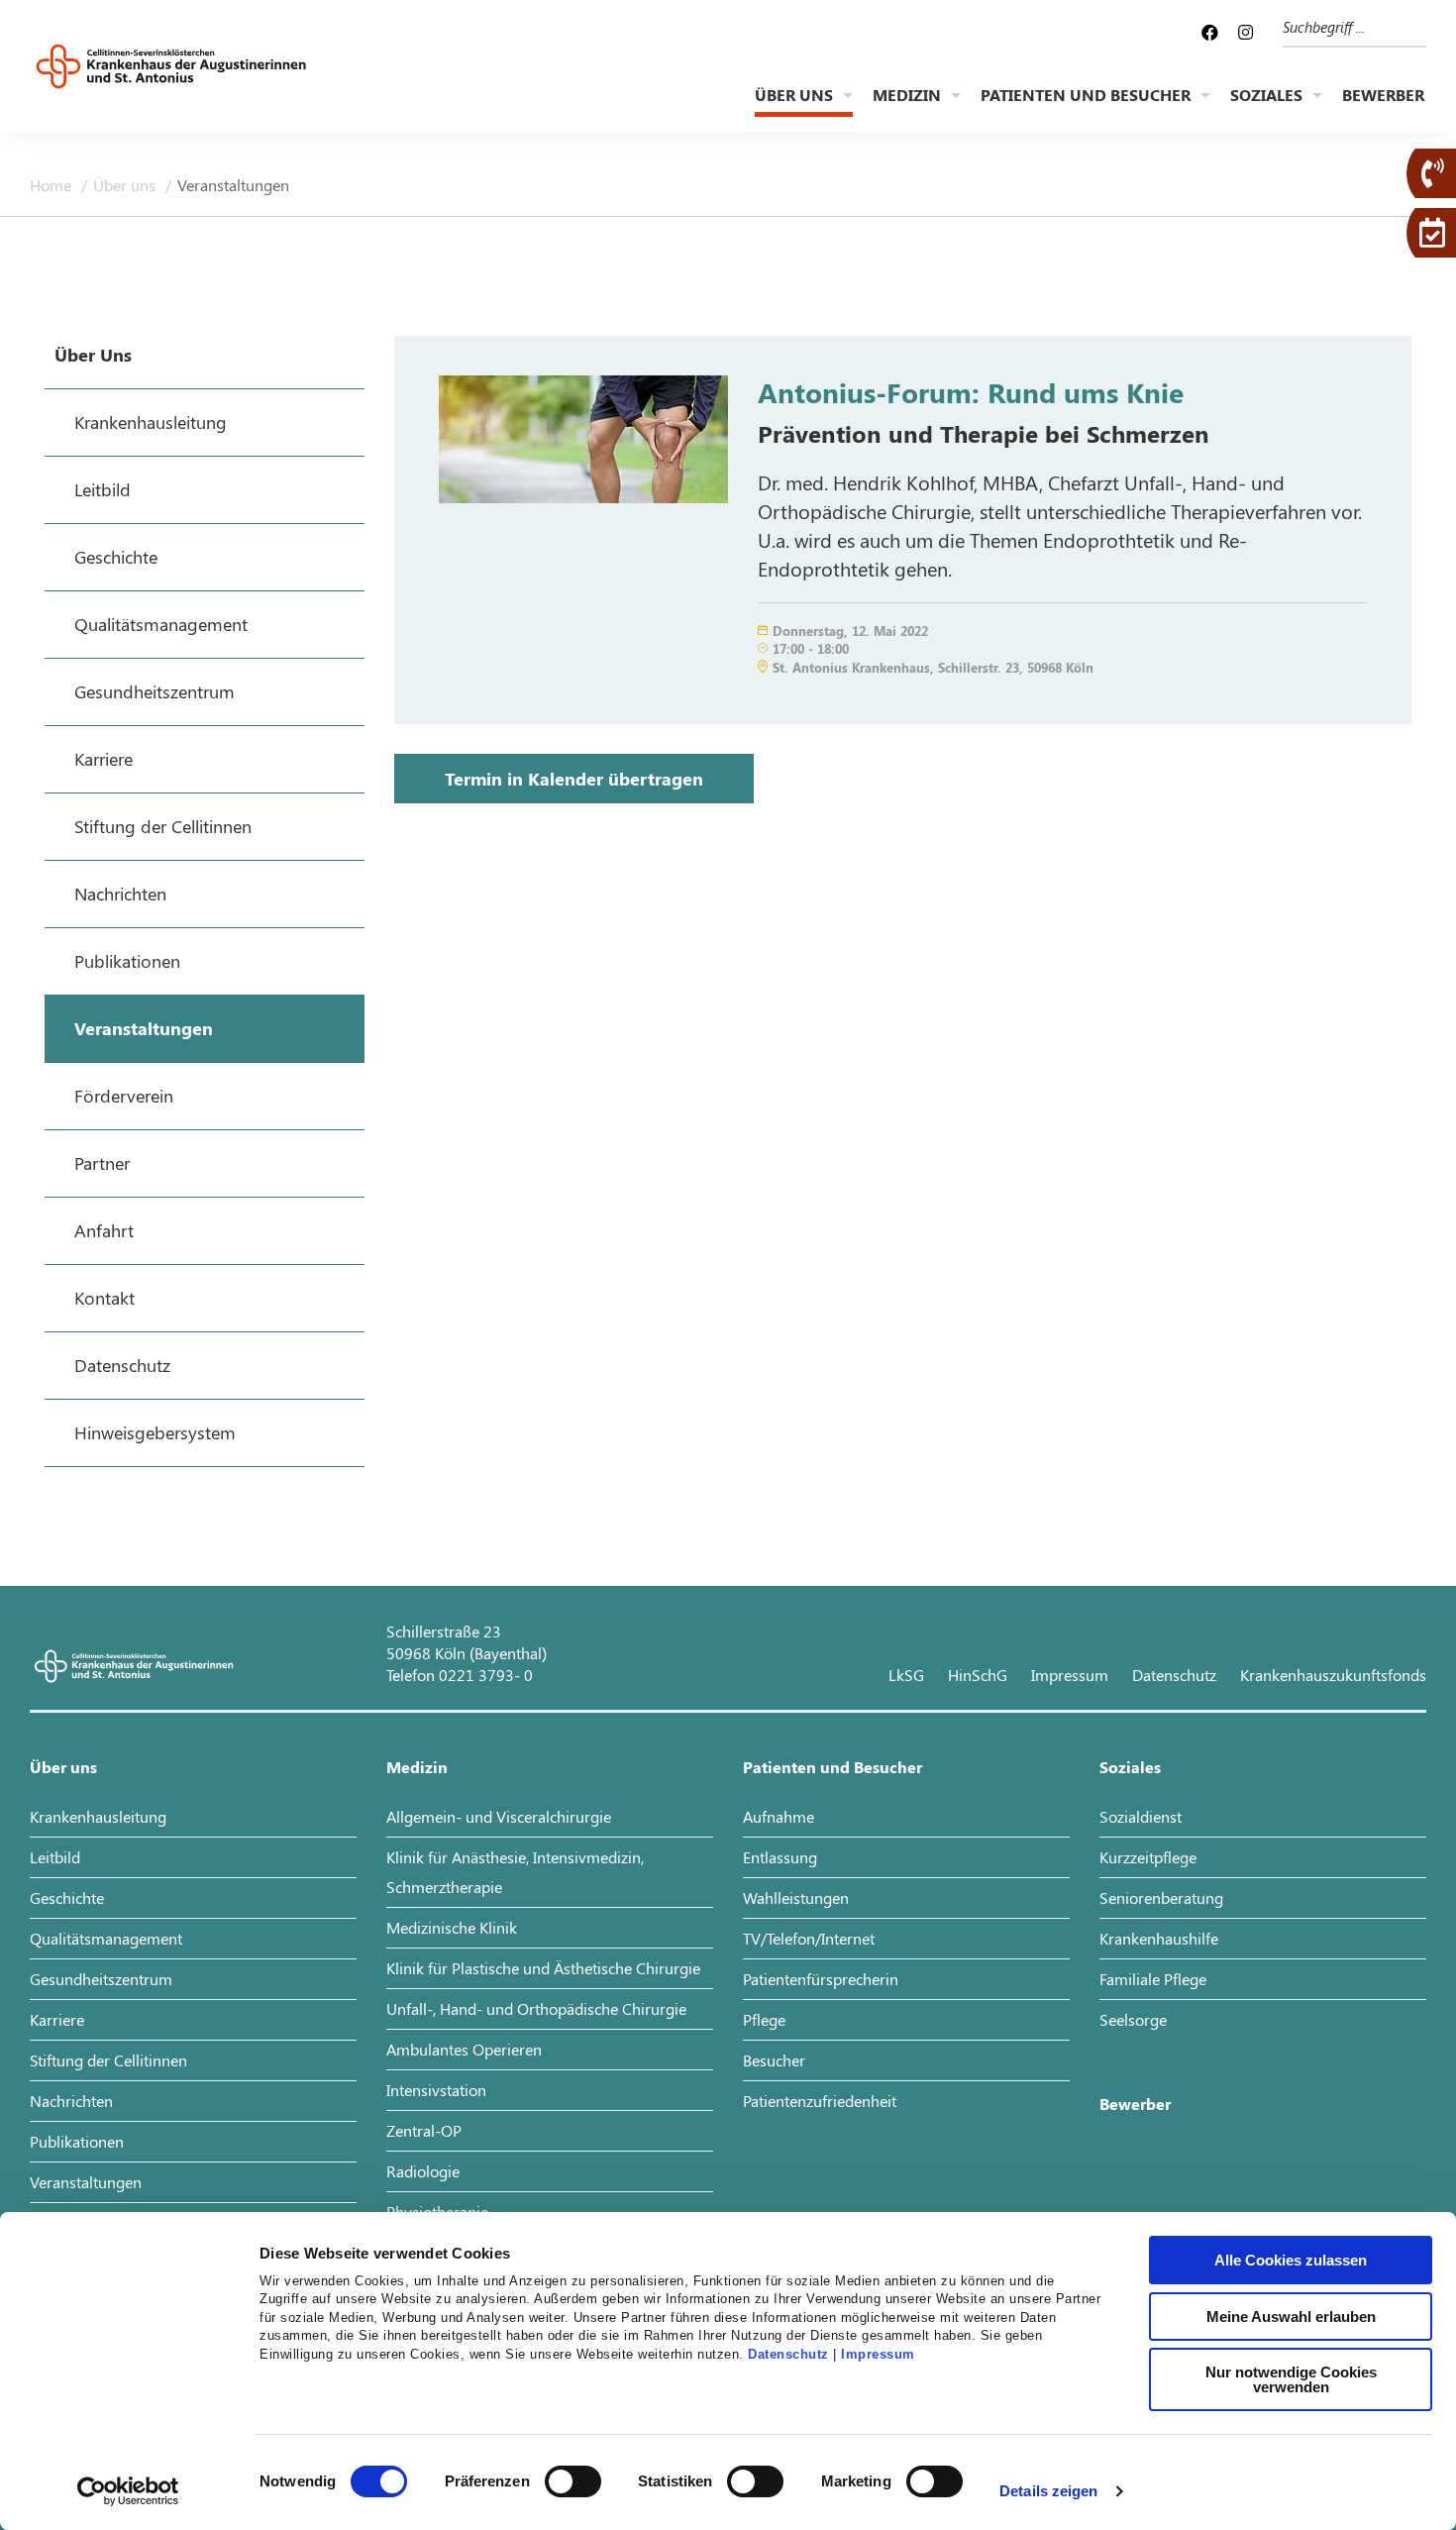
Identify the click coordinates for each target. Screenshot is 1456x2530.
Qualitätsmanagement (106, 1938)
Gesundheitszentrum (101, 1979)
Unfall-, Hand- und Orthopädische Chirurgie (536, 2008)
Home (52, 185)
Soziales (1266, 95)
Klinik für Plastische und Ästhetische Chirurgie (543, 1968)
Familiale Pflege (1153, 1979)
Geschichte (67, 1897)
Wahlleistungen (796, 1897)
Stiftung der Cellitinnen (108, 2060)
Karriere (57, 2019)
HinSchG (978, 1675)
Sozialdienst (1141, 1816)
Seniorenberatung (1161, 1897)
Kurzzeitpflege (1148, 1857)
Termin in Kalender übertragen (574, 779)
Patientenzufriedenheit (820, 2101)
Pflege (764, 2019)
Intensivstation (436, 2090)
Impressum (878, 2355)
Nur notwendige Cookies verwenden (1291, 2379)
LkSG (906, 1675)
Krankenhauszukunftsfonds (1333, 1675)
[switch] (573, 2481)
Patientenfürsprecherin (821, 1979)
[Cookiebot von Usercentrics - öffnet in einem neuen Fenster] (128, 2491)
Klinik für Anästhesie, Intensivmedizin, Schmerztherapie (515, 1872)
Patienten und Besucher (1086, 95)
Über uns (794, 95)
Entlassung (780, 1857)
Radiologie (423, 2171)
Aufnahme (779, 1816)
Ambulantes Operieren (464, 2049)
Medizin (907, 95)
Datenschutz (788, 2355)
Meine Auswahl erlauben (1291, 2317)
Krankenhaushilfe (1159, 1938)
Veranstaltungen (233, 185)
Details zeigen (1048, 2491)
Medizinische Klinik (452, 1927)
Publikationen (77, 2141)
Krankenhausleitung (98, 1816)
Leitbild (55, 1857)
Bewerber (1383, 95)
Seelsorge (1133, 2019)
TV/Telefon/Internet (809, 1938)
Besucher (774, 2060)
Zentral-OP (424, 2130)
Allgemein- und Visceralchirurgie (499, 1816)
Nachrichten (71, 2101)
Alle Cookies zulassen (1291, 2260)
